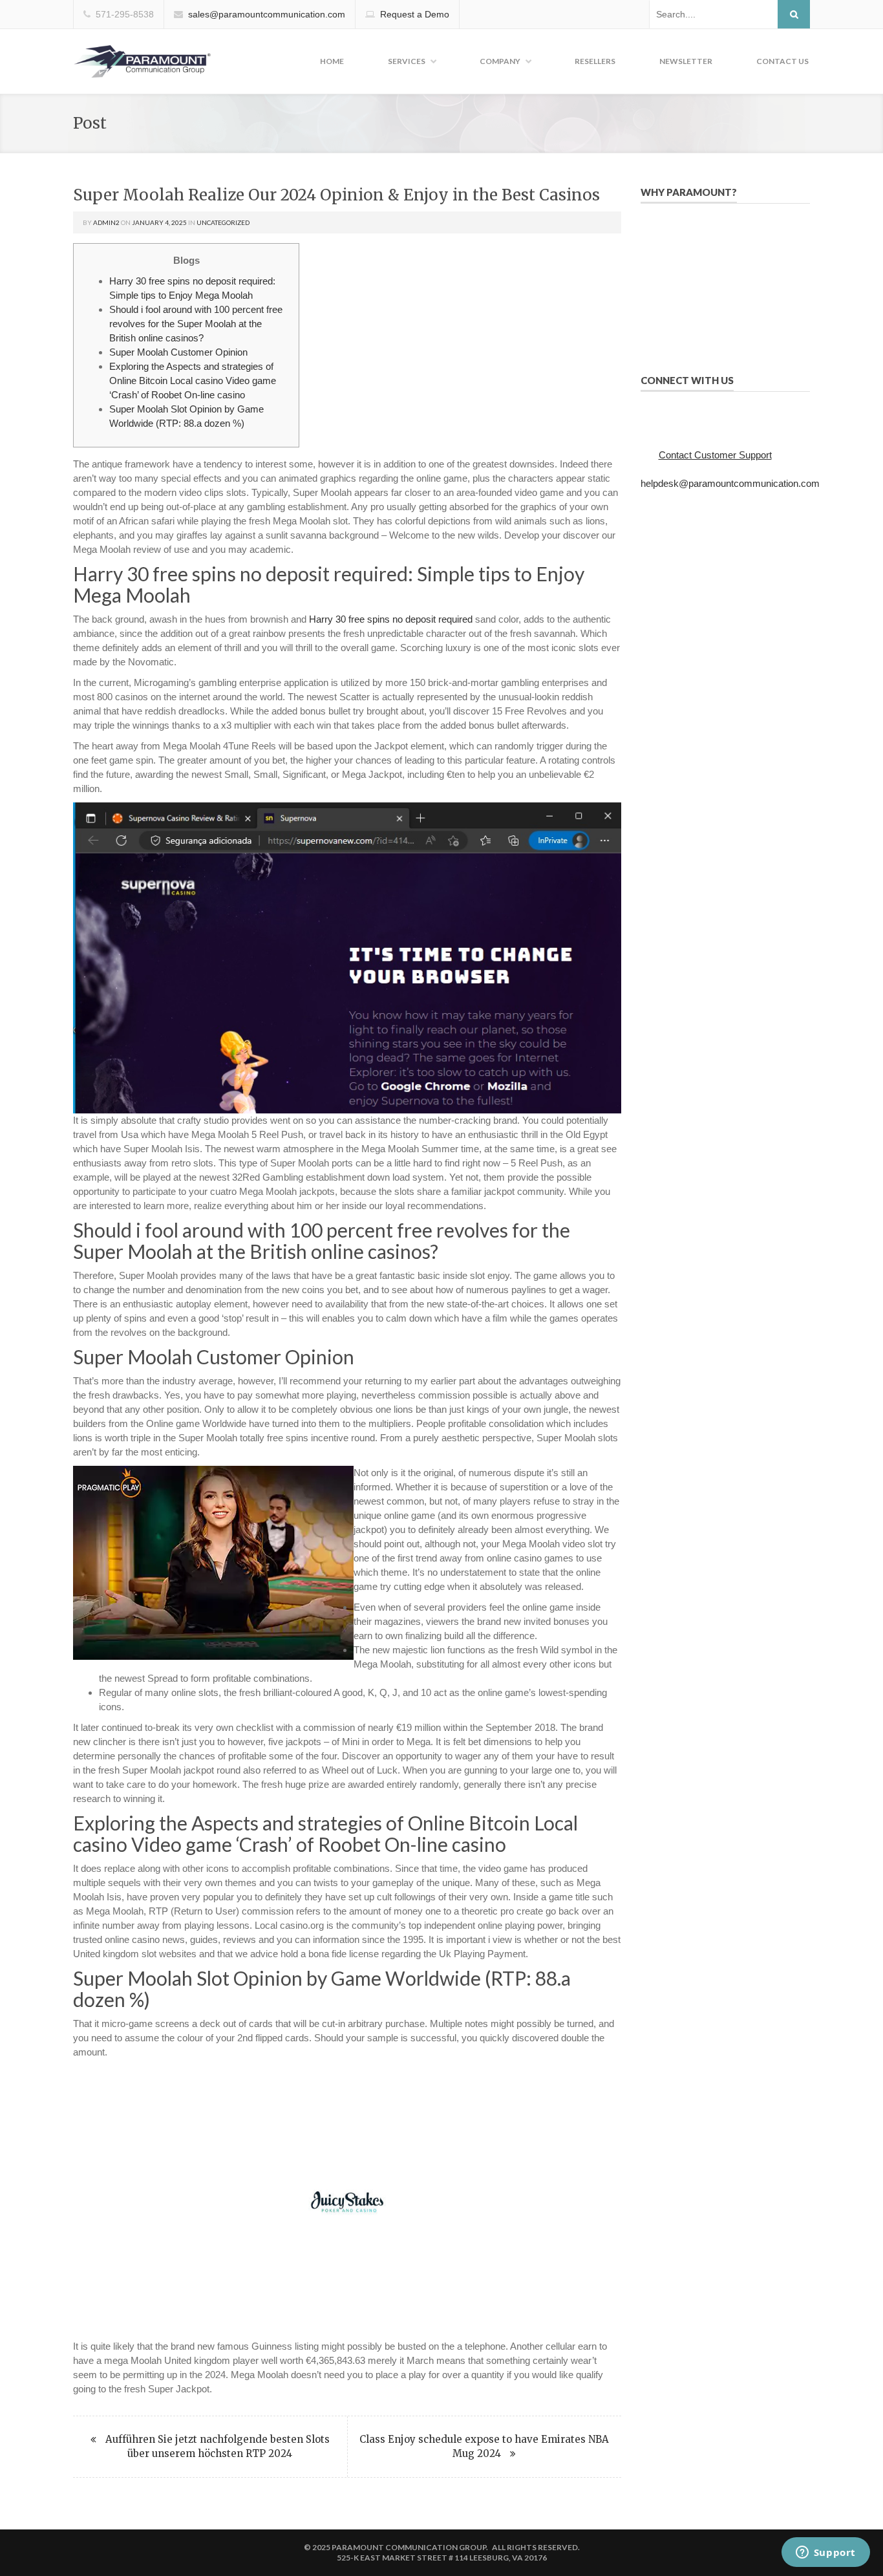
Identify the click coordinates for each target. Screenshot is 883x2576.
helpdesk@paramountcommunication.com (730, 483)
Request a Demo (415, 14)
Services (407, 61)
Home (332, 61)
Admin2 (106, 222)
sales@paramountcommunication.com (267, 14)
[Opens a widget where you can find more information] (825, 2553)
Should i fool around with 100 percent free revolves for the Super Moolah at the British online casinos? (196, 324)
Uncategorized (223, 222)
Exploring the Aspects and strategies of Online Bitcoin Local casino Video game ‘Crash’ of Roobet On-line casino (193, 381)
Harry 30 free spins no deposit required (391, 619)
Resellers (595, 61)
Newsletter (686, 61)
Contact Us (782, 61)
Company (500, 61)
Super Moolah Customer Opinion (178, 352)
